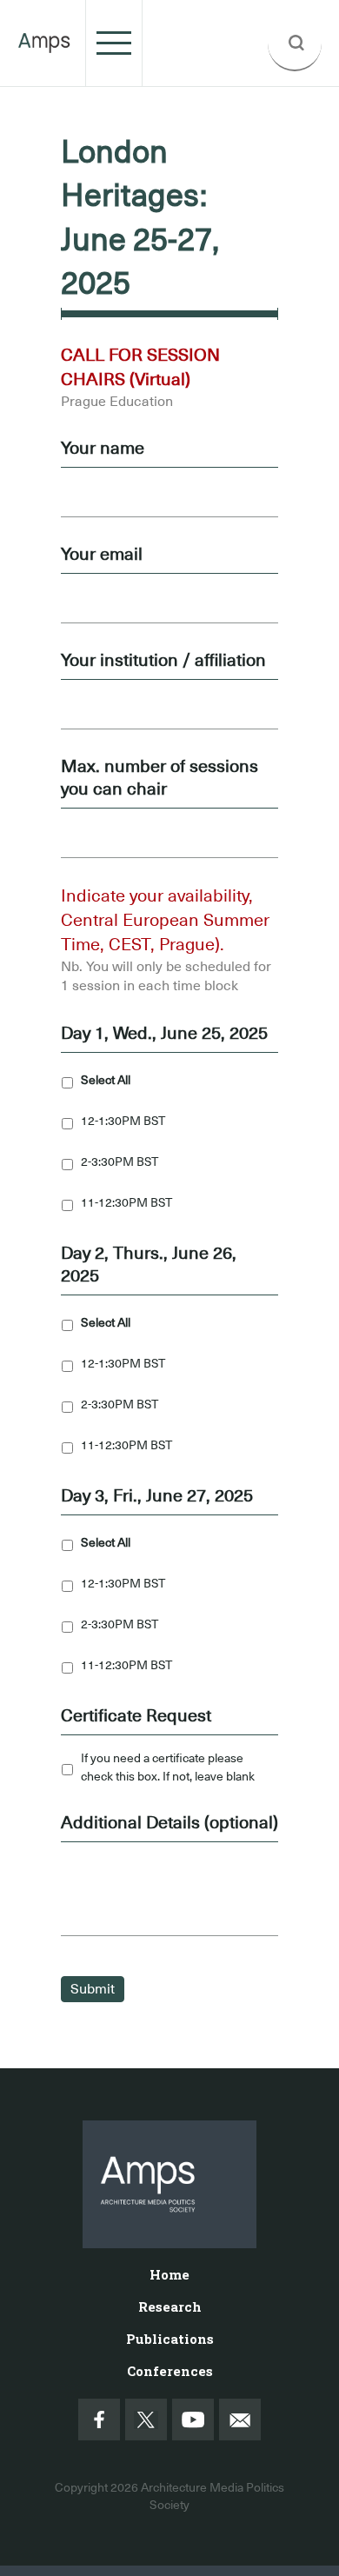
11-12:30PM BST (126, 1202)
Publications (170, 2339)
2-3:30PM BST (120, 1162)
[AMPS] (44, 43)
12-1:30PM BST (123, 1121)
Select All (106, 1080)
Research (170, 2306)
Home (169, 2274)
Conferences (170, 2371)
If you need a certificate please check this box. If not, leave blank (168, 1767)
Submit (93, 1989)
